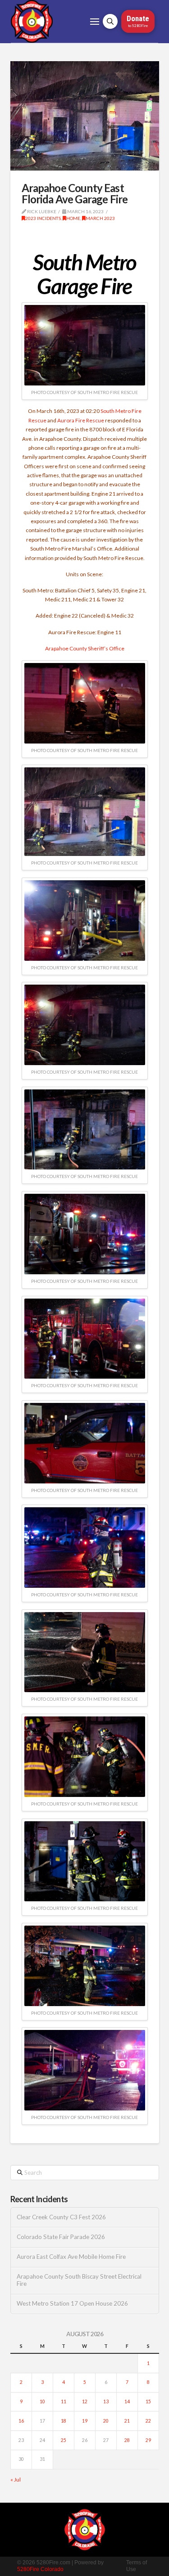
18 (64, 2421)
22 (148, 2421)
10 (42, 2401)
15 (148, 2401)
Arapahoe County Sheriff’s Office (85, 648)
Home (73, 218)
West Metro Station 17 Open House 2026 (72, 2304)
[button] (95, 22)
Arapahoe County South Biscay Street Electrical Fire (79, 2280)
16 (21, 2421)
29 (148, 2440)
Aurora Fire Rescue (81, 420)
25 (64, 2440)
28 (127, 2440)
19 (85, 2421)
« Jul (16, 2480)
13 (106, 2401)
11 (64, 2401)
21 (127, 2421)
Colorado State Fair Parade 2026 (61, 2237)
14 (127, 2401)
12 (85, 2401)
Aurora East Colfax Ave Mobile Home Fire (71, 2257)
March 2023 (100, 218)
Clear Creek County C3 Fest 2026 (61, 2217)
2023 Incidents (43, 218)
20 (106, 2421)
